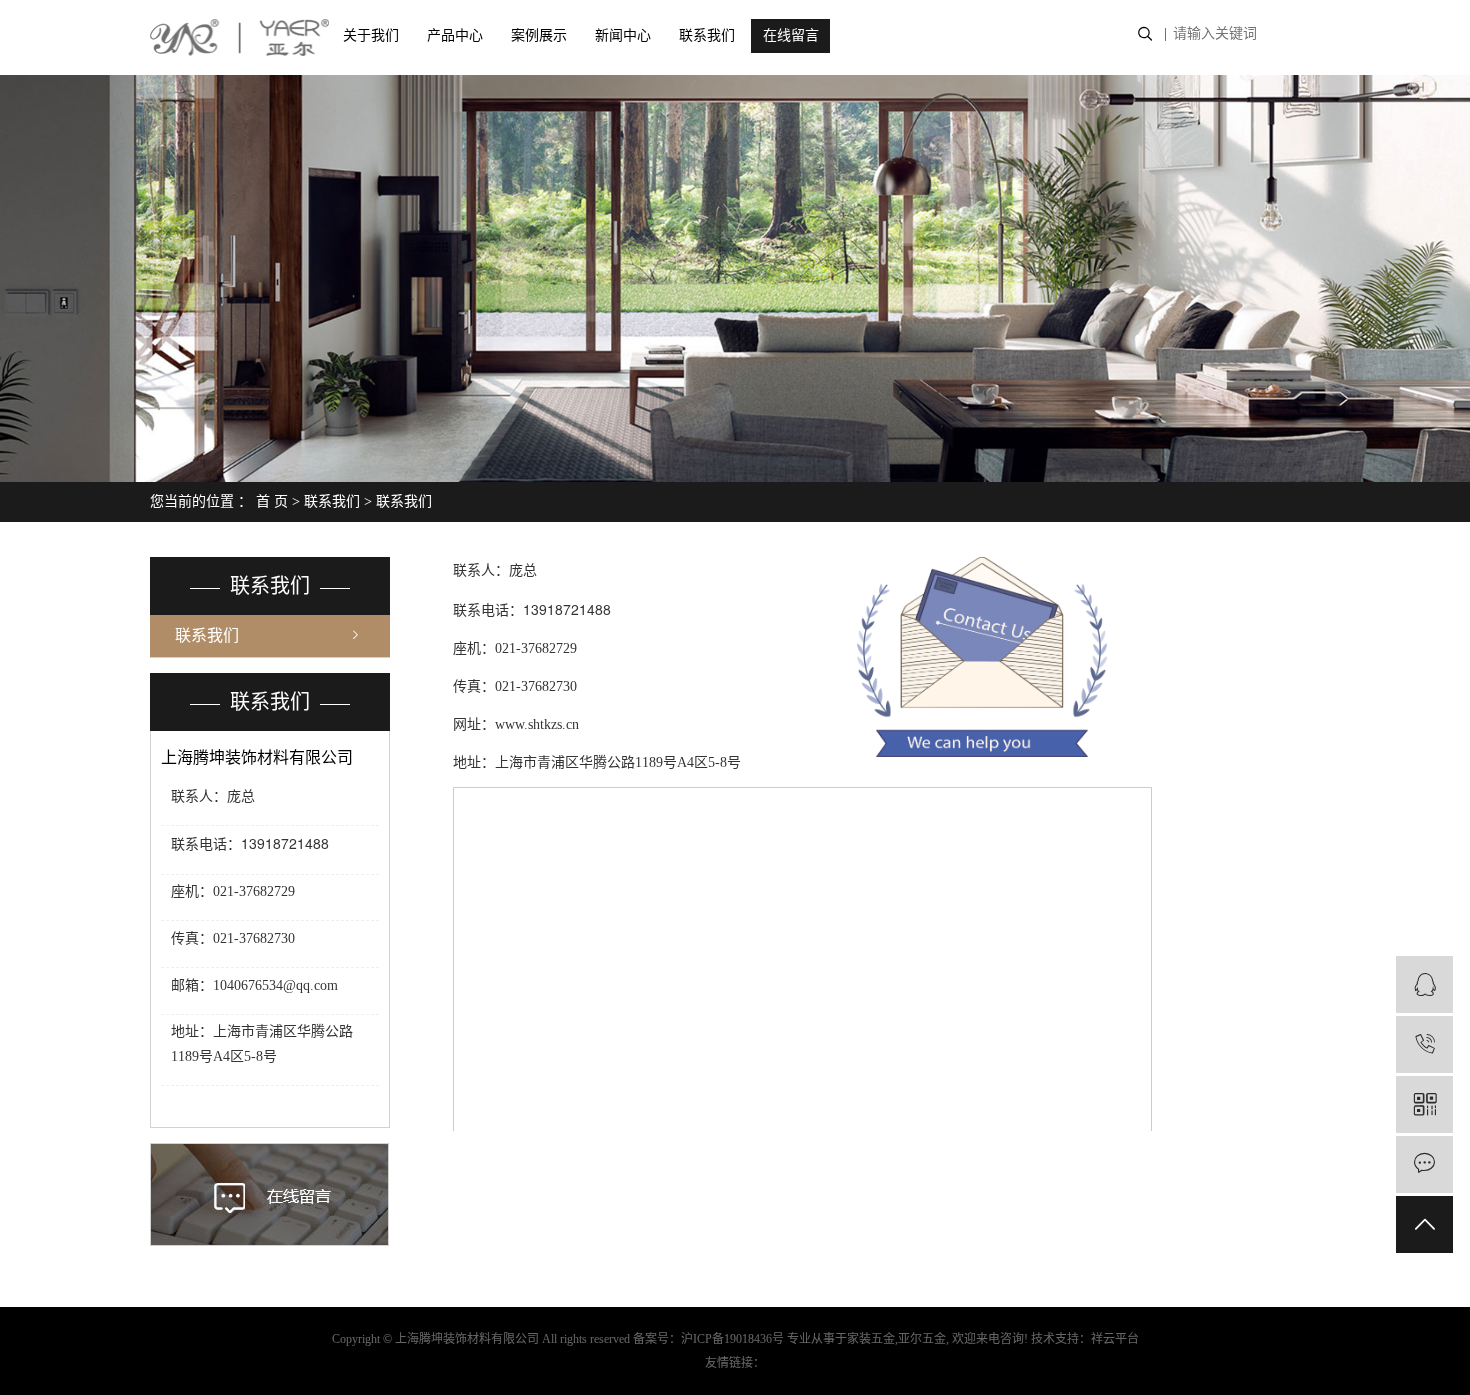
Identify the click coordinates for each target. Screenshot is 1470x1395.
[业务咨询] (1424, 984)
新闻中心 (623, 35)
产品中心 (455, 35)
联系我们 (707, 35)
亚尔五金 (922, 1339)
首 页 (272, 501)
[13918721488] (1424, 1044)
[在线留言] (1424, 1164)
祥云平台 (1115, 1339)
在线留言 (791, 35)
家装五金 (871, 1339)
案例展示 (539, 35)
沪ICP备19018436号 (732, 1339)
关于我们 (371, 35)
